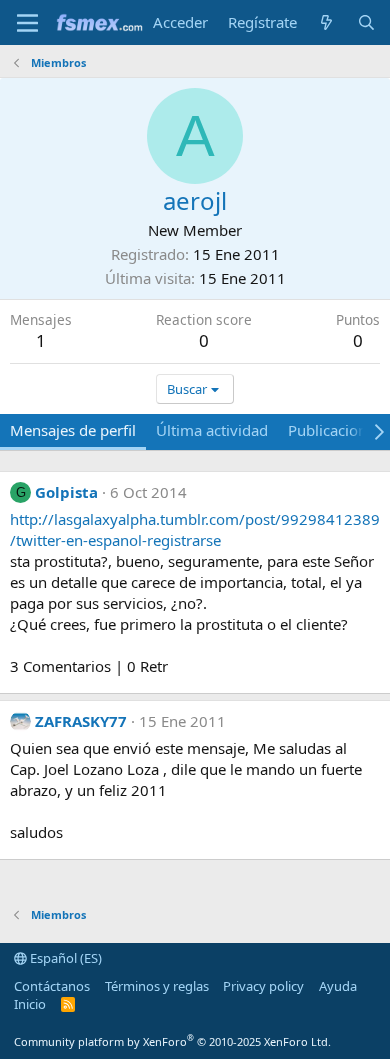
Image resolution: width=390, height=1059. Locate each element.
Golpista (66, 492)
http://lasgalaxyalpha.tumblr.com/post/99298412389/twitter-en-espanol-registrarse (195, 529)
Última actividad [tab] (212, 430)
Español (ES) (64, 958)
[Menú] (27, 23)
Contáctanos (52, 986)
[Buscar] (366, 22)
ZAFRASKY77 (81, 721)
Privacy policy (263, 986)
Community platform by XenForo (172, 1041)
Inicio (30, 1004)
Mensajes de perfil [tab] (73, 430)
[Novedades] (326, 22)
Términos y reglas (157, 986)
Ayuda (338, 986)
